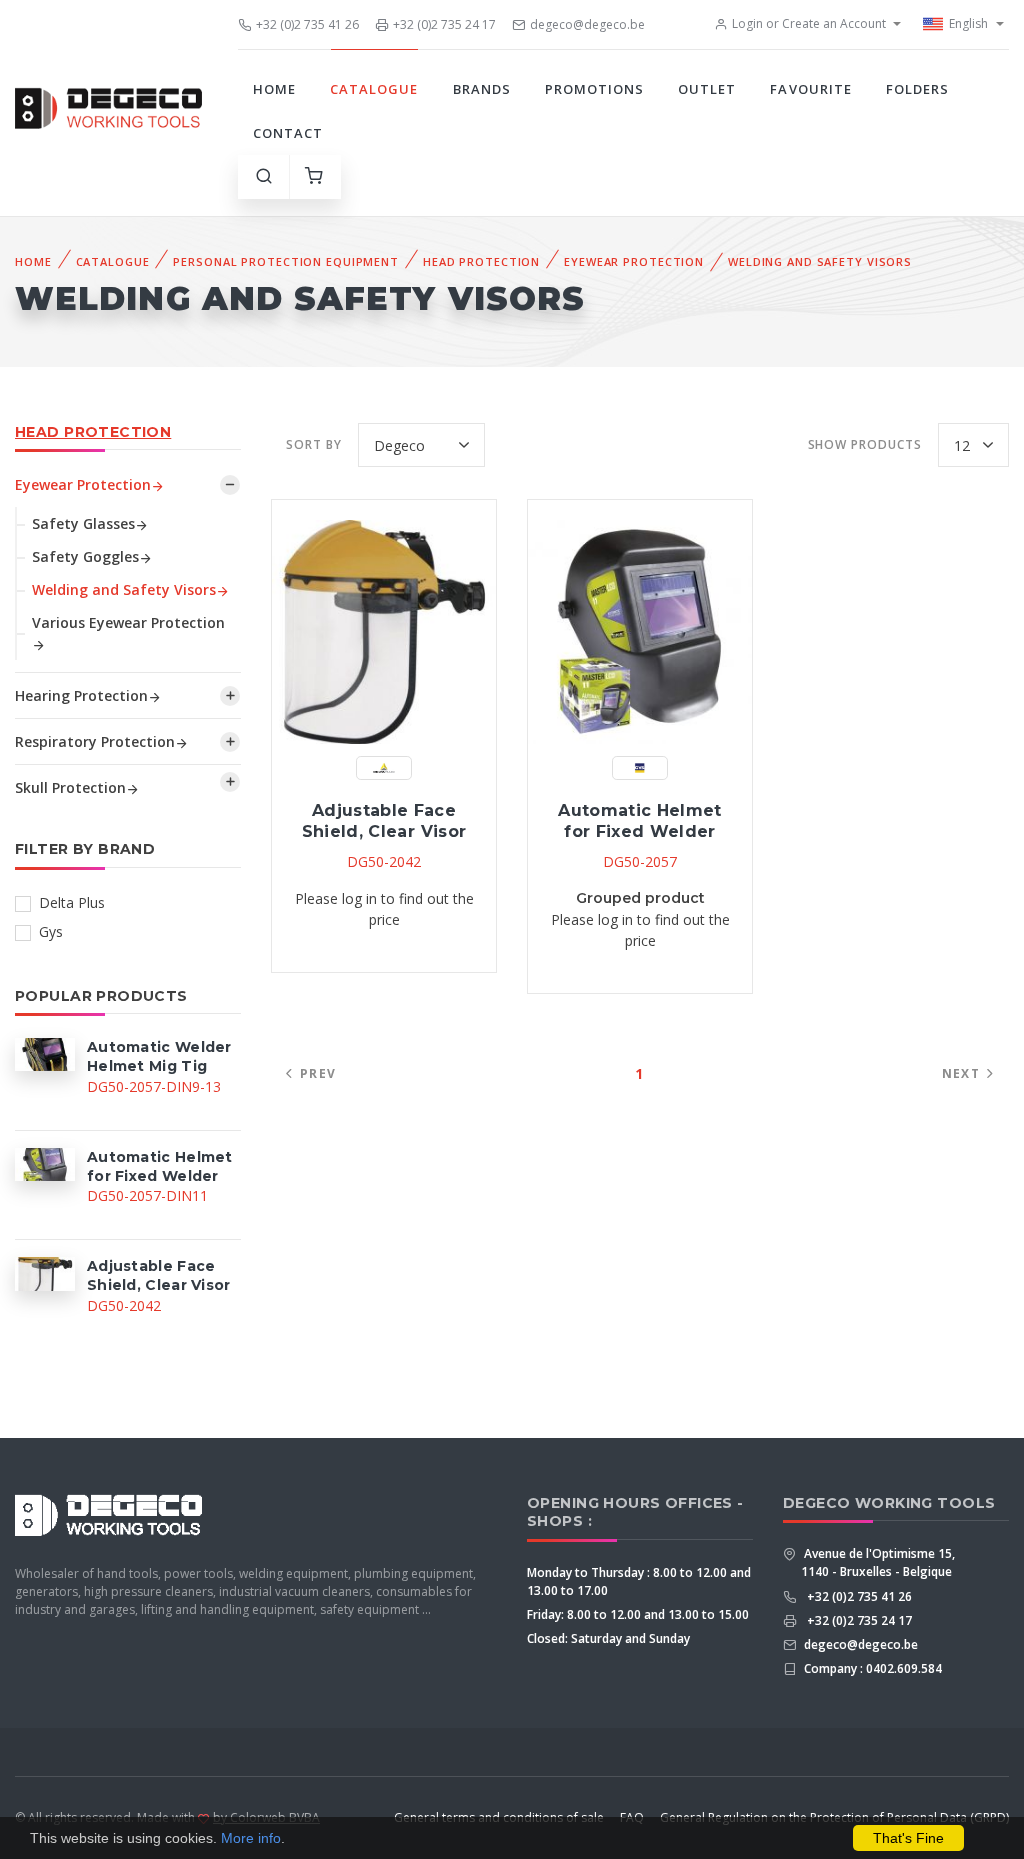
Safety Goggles (85, 556)
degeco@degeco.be (587, 24)
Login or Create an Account (809, 23)
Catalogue (374, 89)
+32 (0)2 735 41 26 (307, 24)
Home (274, 89)
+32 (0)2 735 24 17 (444, 24)
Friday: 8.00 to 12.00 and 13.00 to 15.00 (638, 1614)
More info (251, 1838)
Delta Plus (72, 902)
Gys (51, 931)
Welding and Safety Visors (820, 261)
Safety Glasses (83, 523)
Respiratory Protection (95, 741)
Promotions (594, 89)
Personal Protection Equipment (286, 261)
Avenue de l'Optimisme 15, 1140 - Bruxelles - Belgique (878, 1562)
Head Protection (481, 261)
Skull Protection (70, 787)
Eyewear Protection (634, 261)
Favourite (810, 89)
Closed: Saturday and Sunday (608, 1638)
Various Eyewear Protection (128, 622)
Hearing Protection (81, 695)
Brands (482, 89)
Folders (917, 89)
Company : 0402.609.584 (871, 1668)
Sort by (314, 444)
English (968, 23)
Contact (288, 133)
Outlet (707, 89)
